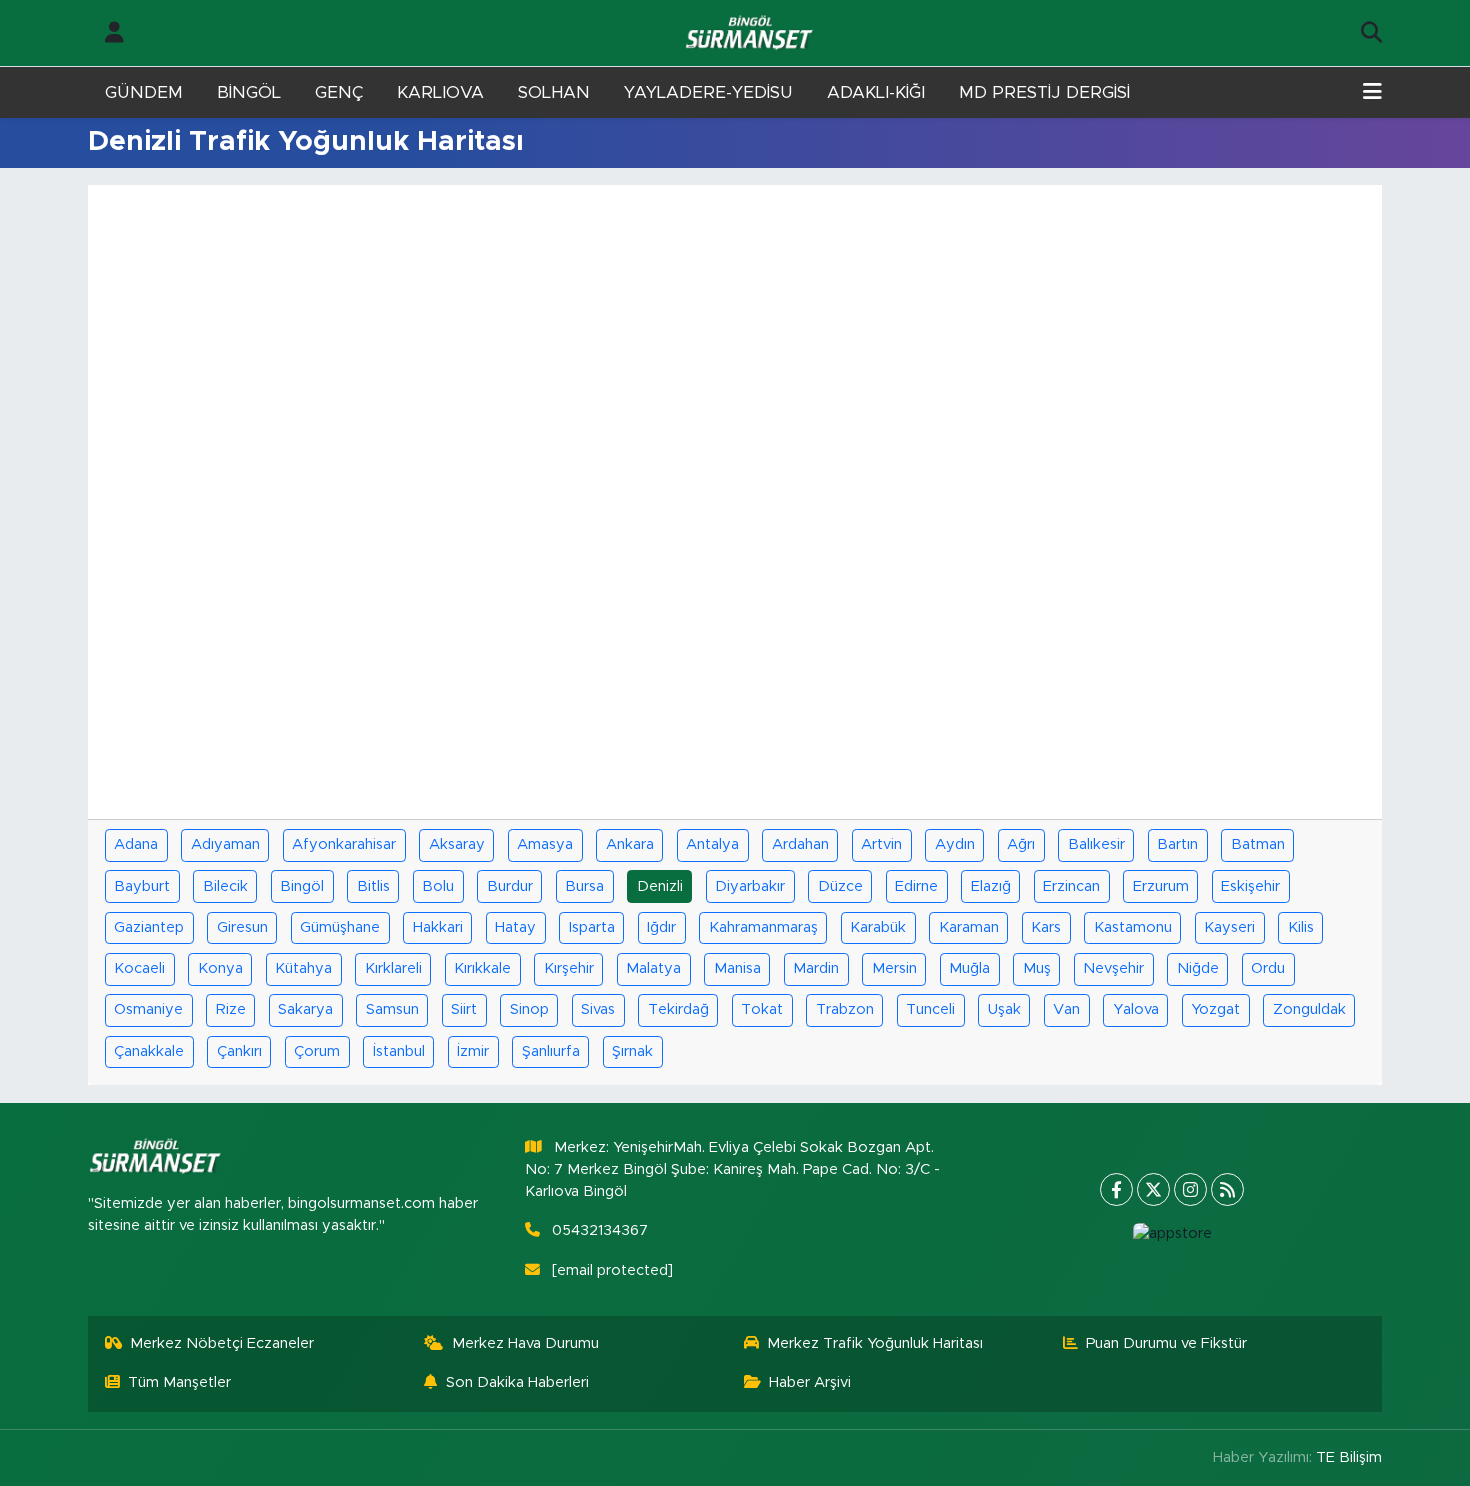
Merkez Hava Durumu (525, 1343)
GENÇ (339, 92)
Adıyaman (225, 844)
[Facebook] (1116, 1189)
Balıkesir (1096, 844)
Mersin (894, 968)
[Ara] (1371, 33)
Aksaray (457, 844)
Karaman (969, 927)
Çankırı (239, 1051)
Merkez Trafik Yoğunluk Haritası (875, 1343)
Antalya (712, 844)
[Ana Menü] (1372, 93)
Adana (136, 844)
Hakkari (438, 927)
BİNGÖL (249, 92)
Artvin (881, 844)
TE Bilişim (1349, 1457)
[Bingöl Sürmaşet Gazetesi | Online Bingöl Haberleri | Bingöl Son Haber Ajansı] (751, 33)
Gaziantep (149, 927)
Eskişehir (1250, 886)
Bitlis (373, 886)
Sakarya (305, 1009)
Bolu (438, 886)
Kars (1046, 927)
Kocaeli (139, 968)
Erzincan (1071, 886)
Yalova (1136, 1009)
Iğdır (661, 927)
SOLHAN (554, 92)
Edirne (916, 886)
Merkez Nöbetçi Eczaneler (222, 1343)
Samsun (392, 1009)
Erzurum (1161, 886)
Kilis (1301, 927)
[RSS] (1227, 1189)
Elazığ (991, 886)
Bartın (1177, 844)
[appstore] (1172, 1234)
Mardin (816, 968)
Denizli (660, 886)
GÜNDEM (144, 92)
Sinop (529, 1009)
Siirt (464, 1009)
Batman (1258, 844)
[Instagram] (1190, 1189)
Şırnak (632, 1051)
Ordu (1268, 968)
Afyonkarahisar (344, 844)
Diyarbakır (750, 886)
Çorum (317, 1051)
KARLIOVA (440, 92)
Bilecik (225, 886)
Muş (1037, 968)
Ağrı (1021, 844)
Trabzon (845, 1009)
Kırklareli (393, 968)
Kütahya (303, 968)
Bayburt (142, 886)
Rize (231, 1009)
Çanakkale (149, 1051)
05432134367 (600, 1230)
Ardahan (800, 844)
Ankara (630, 844)
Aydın (955, 844)
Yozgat (1215, 1009)
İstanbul (399, 1051)
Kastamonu (1133, 927)
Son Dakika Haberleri (517, 1382)
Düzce (840, 886)
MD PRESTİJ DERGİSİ (1044, 92)
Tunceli (930, 1009)
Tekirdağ (678, 1009)
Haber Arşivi (810, 1382)
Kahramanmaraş (763, 927)
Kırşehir (569, 968)
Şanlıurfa (551, 1051)
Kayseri (1229, 927)
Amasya (545, 844)
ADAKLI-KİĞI (876, 92)
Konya (220, 968)
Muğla (969, 968)
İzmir (473, 1051)
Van (1066, 1009)
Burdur (510, 886)
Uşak (1004, 1009)
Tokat (762, 1009)
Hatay (515, 927)
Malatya (653, 968)
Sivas (598, 1009)
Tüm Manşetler (179, 1382)
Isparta (592, 927)
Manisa (737, 968)
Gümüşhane (340, 927)
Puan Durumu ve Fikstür (1166, 1343)
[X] (1153, 1189)
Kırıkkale (482, 968)
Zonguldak (1309, 1009)
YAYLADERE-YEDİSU (708, 92)
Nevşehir (1113, 968)
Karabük (878, 927)
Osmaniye (148, 1009)
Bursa (584, 886)
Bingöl (302, 886)
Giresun (242, 927)
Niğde (1198, 968)
